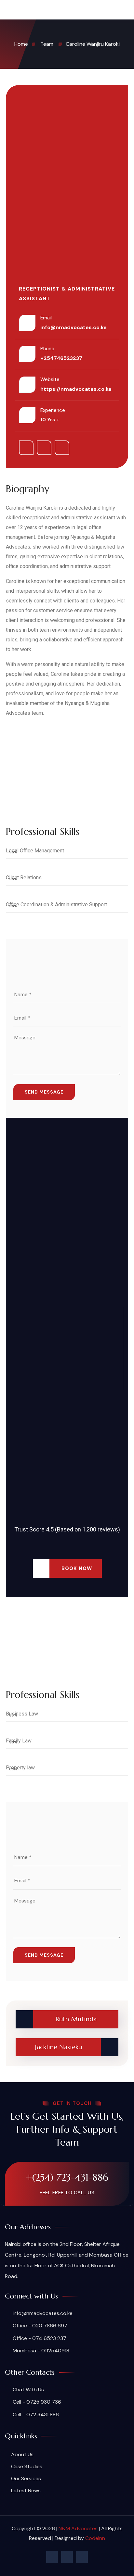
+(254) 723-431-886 (67, 2177)
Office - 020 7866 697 (39, 2326)
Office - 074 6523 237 (39, 2338)
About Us (22, 2454)
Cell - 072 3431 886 (35, 2415)
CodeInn (95, 2538)
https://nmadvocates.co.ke (76, 389)
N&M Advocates (78, 2528)
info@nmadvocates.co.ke (74, 327)
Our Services (26, 2478)
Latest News (26, 2490)
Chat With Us (28, 2390)
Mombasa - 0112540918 (40, 2351)
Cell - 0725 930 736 (36, 2402)
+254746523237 (61, 358)
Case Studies (27, 2466)
